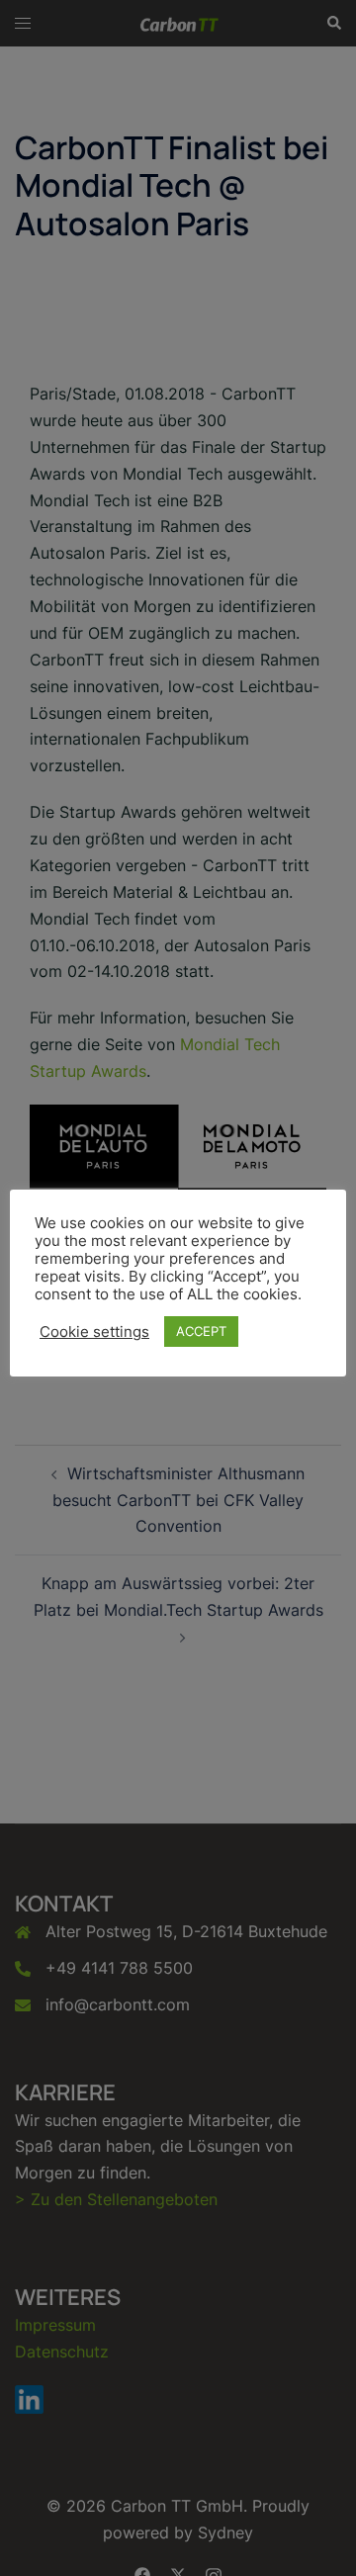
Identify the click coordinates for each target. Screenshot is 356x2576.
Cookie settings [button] (94, 1332)
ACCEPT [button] (201, 1331)
